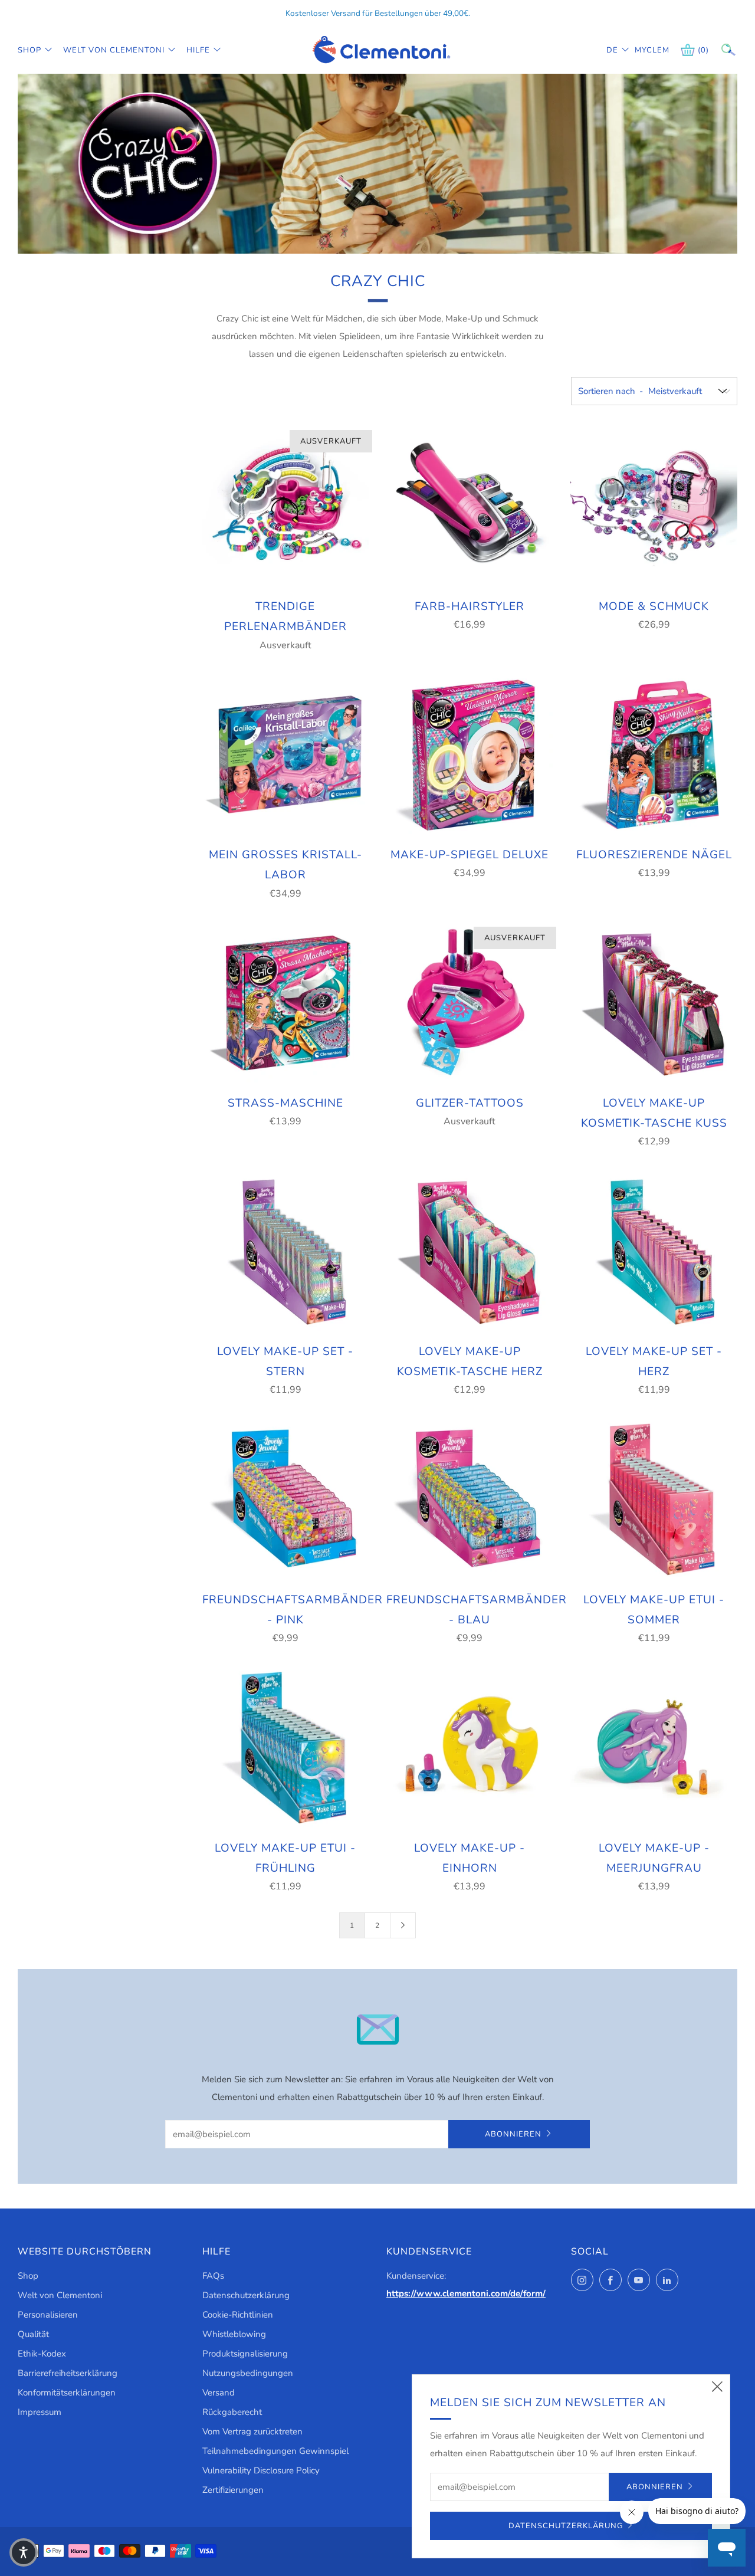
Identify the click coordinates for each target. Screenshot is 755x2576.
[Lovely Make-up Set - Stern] (285, 1251)
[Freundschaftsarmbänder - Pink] (285, 1499)
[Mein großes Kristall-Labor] (285, 754)
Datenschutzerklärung (246, 2295)
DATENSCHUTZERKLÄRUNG (566, 2526)
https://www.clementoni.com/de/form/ (466, 2293)
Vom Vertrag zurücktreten (252, 2431)
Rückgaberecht (232, 2412)
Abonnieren (513, 2134)
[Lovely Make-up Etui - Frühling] (285, 1747)
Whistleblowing (234, 2334)
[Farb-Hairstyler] (470, 506)
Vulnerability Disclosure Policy (261, 2470)
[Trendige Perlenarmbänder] (285, 506)
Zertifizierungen (233, 2490)
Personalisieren (48, 2315)
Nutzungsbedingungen (248, 2373)
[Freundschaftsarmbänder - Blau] (470, 1499)
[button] (24, 2552)
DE (612, 50)
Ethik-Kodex (42, 2354)
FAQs (213, 2276)
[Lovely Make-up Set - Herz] (654, 1251)
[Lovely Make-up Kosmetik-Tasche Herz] (470, 1251)
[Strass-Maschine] (285, 1003)
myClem (644, 50)
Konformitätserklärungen (67, 2393)
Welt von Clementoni (114, 50)
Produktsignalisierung (245, 2354)
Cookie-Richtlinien (238, 2315)
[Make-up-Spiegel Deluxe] (470, 754)
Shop (29, 50)
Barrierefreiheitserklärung (68, 2373)
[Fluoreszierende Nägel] (654, 754)
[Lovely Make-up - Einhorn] (470, 1747)
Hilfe (198, 50)
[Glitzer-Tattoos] (470, 1003)
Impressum (40, 2412)
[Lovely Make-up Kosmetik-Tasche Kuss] (654, 1003)
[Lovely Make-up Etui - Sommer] (654, 1499)
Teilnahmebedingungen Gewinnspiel (275, 2451)
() (703, 50)
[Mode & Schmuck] (654, 506)
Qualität (33, 2334)
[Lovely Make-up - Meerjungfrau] (654, 1747)
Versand (219, 2393)
